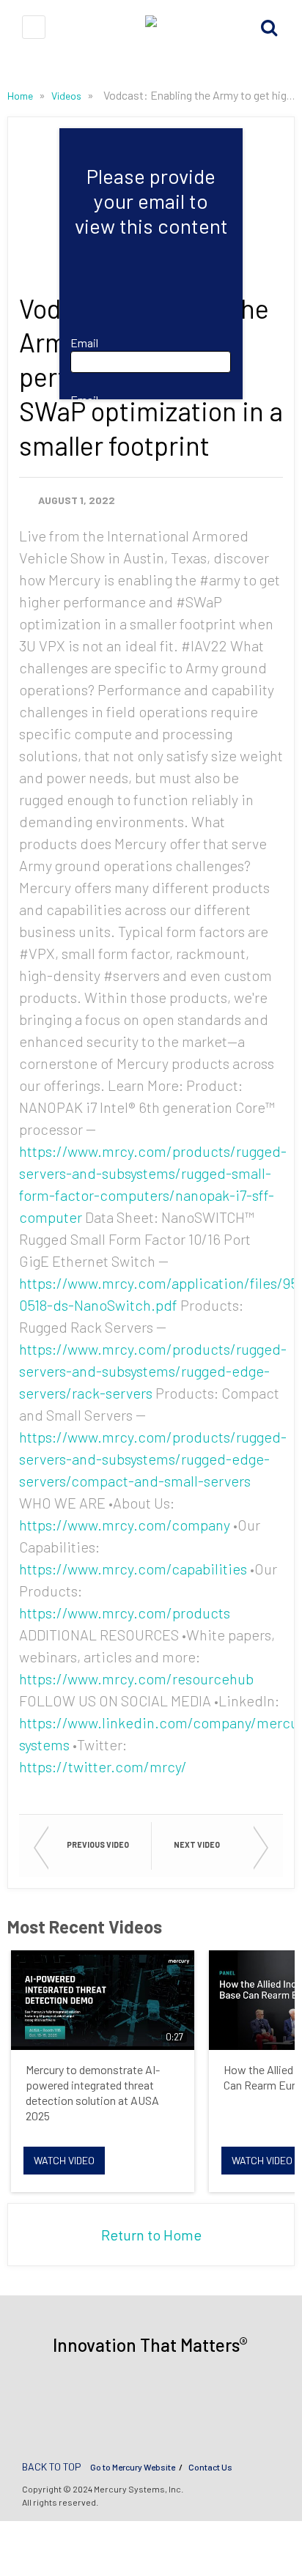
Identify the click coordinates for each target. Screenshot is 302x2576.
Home (21, 96)
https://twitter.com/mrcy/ (103, 1766)
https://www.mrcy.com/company (125, 1525)
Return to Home (151, 2235)
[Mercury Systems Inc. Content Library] (151, 27)
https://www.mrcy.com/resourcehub (136, 1679)
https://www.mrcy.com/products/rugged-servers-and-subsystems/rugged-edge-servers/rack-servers (153, 1371)
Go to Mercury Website (133, 2467)
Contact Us (210, 2467)
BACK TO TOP (52, 2466)
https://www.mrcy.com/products (125, 1613)
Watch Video (64, 2160)
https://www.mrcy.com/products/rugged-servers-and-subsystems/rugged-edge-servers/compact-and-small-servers (153, 1459)
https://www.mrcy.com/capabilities (133, 1569)
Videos (67, 96)
